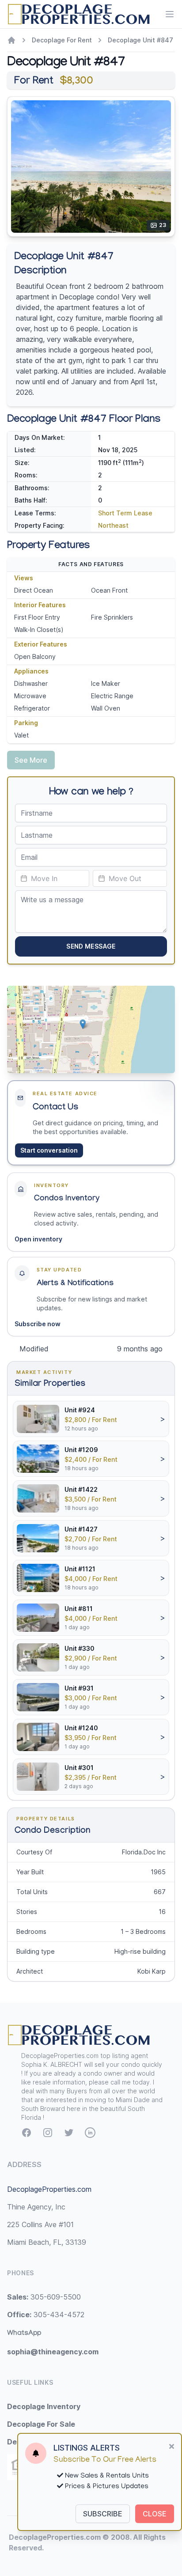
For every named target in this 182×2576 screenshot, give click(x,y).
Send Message (91, 946)
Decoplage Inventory (44, 2406)
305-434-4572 (46, 2315)
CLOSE (155, 2514)
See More (31, 760)
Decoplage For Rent (62, 40)
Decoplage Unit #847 (140, 40)
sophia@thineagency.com (53, 2352)
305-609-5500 (44, 2297)
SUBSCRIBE (103, 2514)
